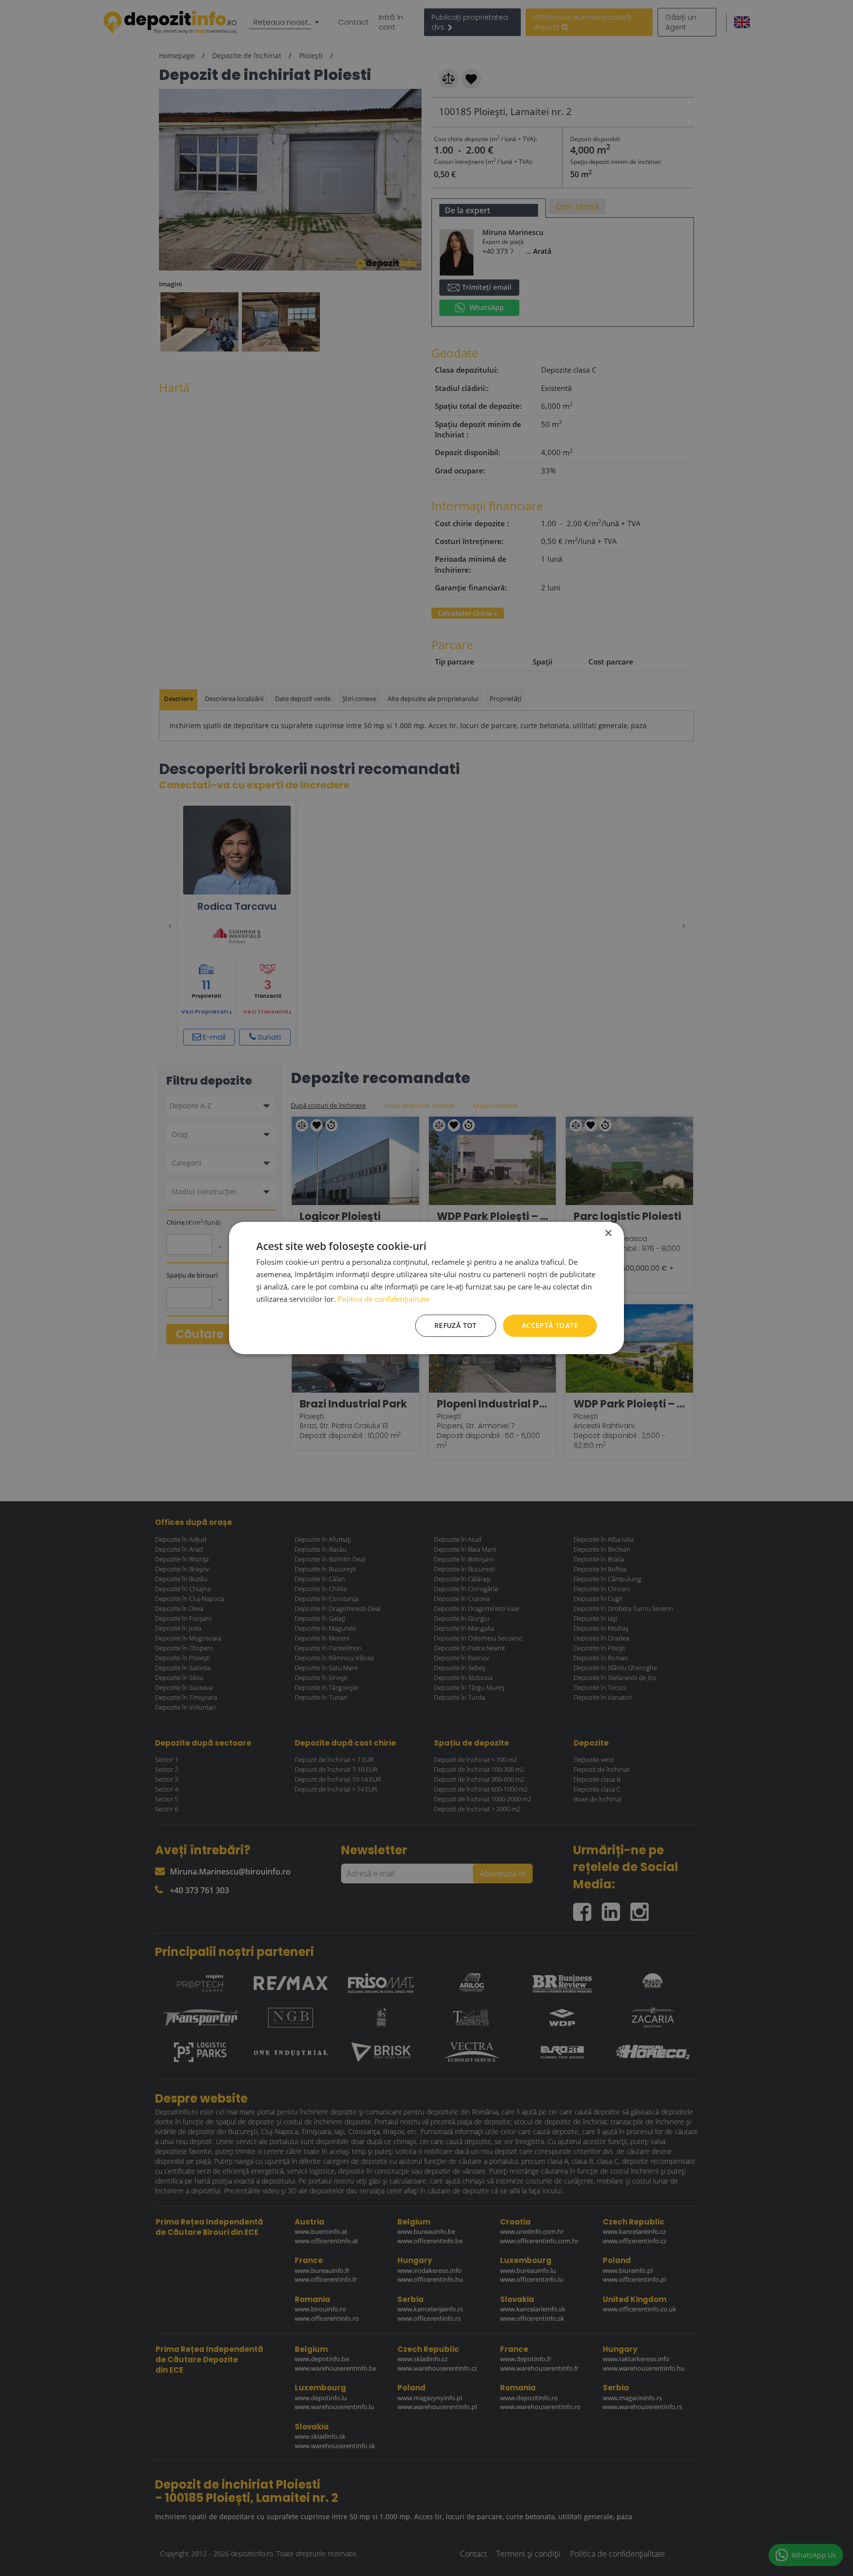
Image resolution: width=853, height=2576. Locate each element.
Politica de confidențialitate (384, 1299)
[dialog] (426, 1288)
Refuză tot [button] (456, 1325)
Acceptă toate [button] (550, 1325)
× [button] (608, 1233)
